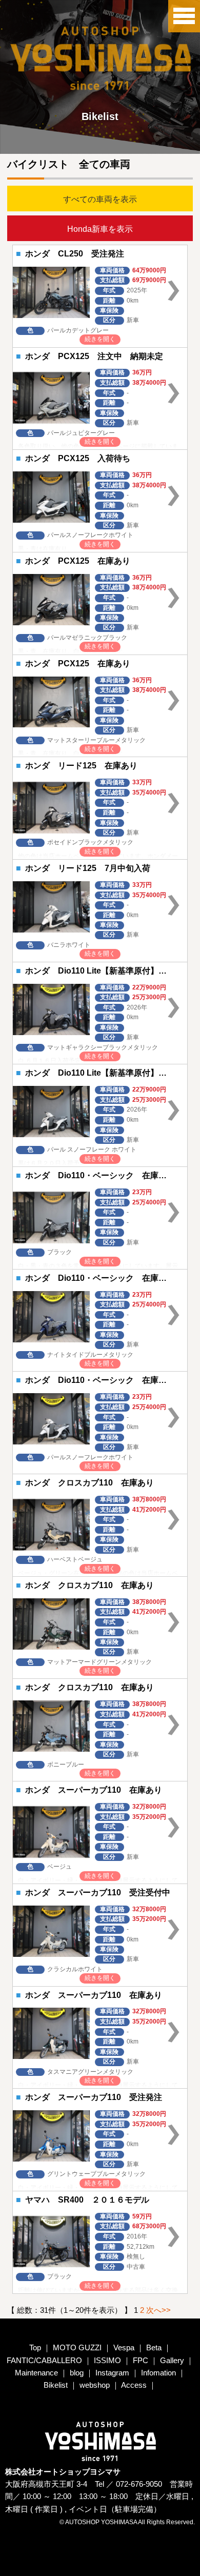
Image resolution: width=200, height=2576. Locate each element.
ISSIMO (107, 2360)
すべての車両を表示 (100, 199)
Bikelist (56, 2385)
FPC (141, 2360)
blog (77, 2373)
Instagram (112, 2373)
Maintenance (36, 2373)
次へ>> (158, 2310)
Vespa (124, 2347)
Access (134, 2385)
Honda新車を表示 (100, 229)
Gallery (172, 2360)
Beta (154, 2347)
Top (35, 2347)
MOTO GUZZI (78, 2347)
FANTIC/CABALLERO (44, 2360)
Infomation (158, 2373)
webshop (95, 2385)
